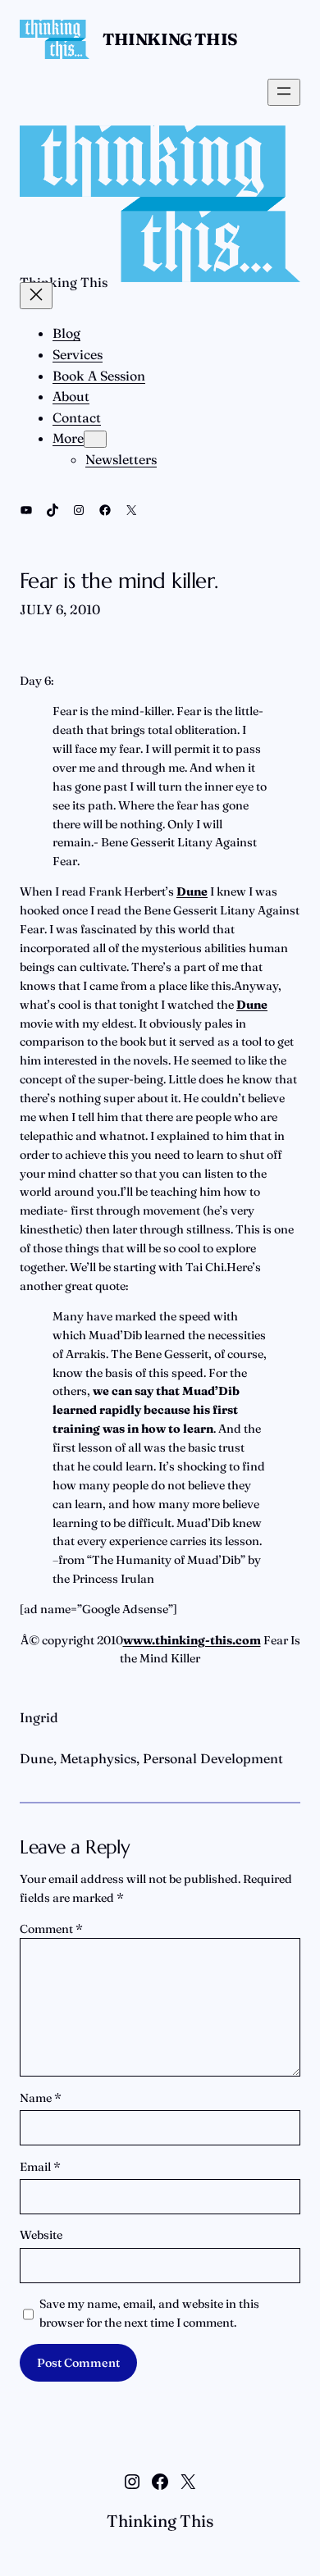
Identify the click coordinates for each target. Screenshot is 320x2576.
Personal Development (213, 1758)
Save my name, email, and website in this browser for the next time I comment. (149, 2313)
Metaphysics (98, 1758)
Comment (51, 1929)
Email (40, 2167)
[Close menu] (36, 296)
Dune (37, 1758)
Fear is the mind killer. (119, 581)
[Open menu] (284, 92)
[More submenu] (95, 439)
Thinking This (170, 39)
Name (41, 2098)
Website (41, 2235)
